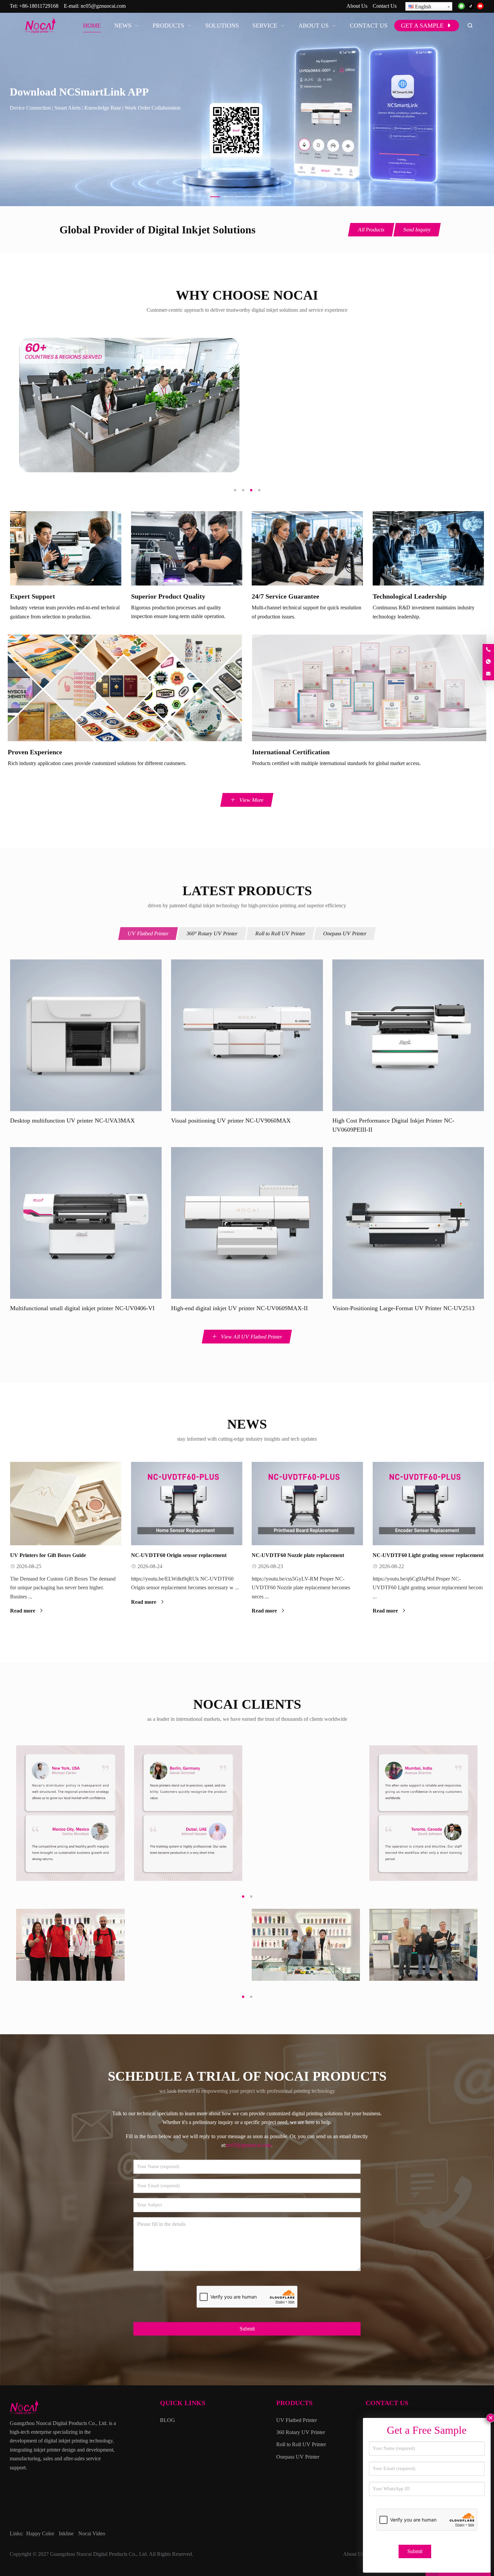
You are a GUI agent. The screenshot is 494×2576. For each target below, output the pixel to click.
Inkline (66, 2533)
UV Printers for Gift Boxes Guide (48, 1555)
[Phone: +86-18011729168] (488, 650)
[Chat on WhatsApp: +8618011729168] (488, 662)
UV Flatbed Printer (148, 933)
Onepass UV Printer (345, 933)
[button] (215, 195)
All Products (371, 230)
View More (251, 800)
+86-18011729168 (39, 6)
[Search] (470, 26)
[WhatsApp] (461, 7)
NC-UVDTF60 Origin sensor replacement (179, 1555)
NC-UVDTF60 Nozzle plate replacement (298, 1555)
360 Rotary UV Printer (301, 2432)
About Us (357, 6)
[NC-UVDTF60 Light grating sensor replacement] (428, 1504)
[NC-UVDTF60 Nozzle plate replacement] (307, 1504)
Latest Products (247, 891)
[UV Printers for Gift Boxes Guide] (66, 1504)
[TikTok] (471, 7)
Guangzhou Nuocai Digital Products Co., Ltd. (99, 2554)
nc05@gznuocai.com (103, 6)
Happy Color (40, 2533)
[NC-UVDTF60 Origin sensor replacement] (187, 1504)
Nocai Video (92, 2533)
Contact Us (385, 6)
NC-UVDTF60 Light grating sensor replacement (428, 1555)
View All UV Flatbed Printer (251, 1337)
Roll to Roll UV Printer (280, 933)
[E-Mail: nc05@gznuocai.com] (488, 674)
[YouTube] (480, 7)
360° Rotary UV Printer (212, 933)
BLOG (168, 2420)
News (247, 1424)
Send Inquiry (417, 230)
